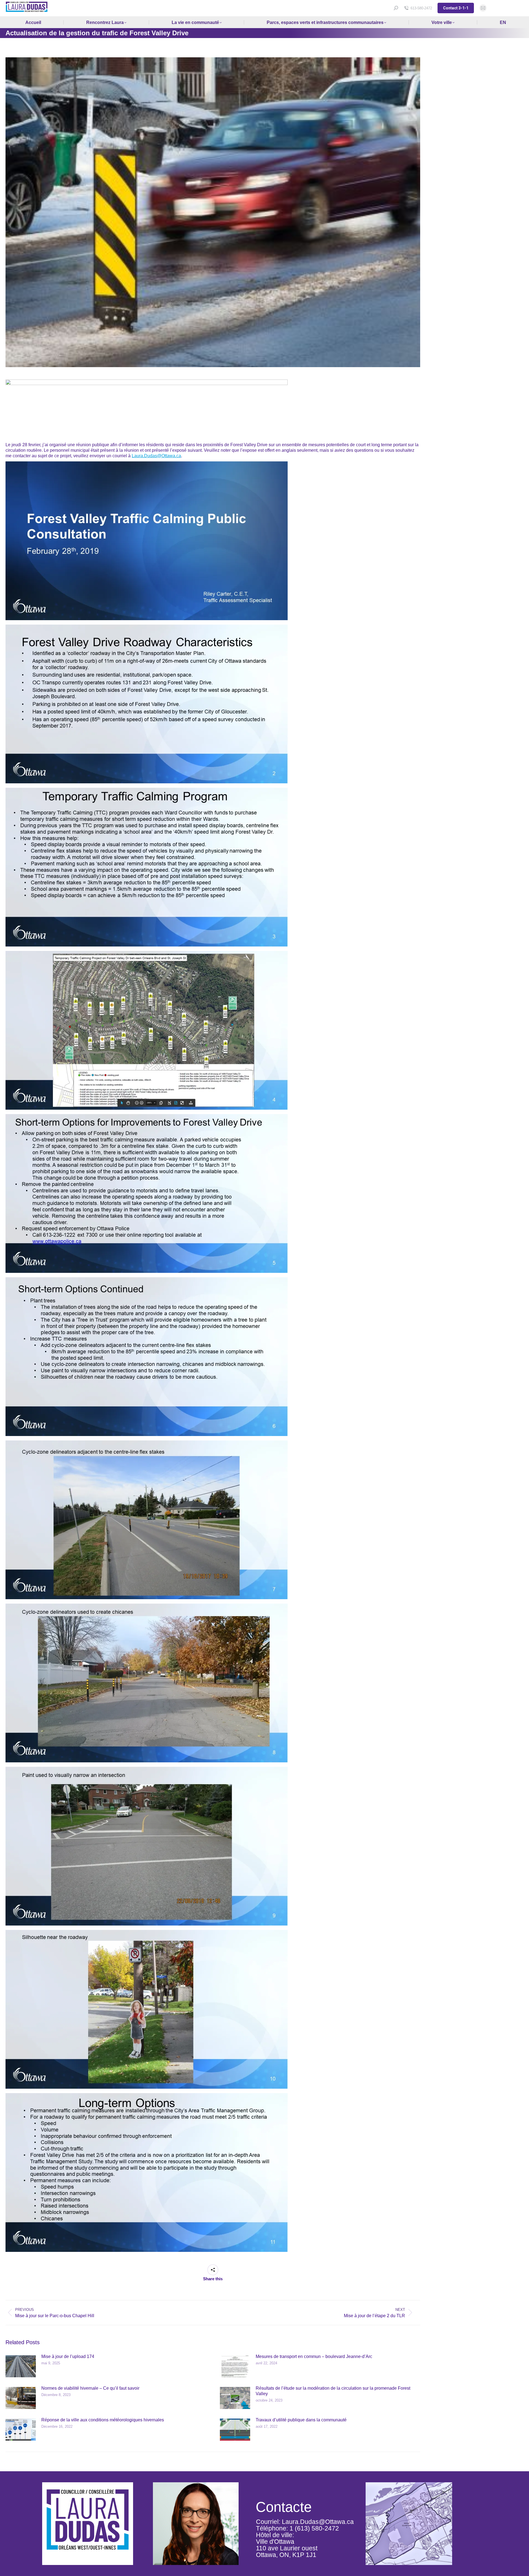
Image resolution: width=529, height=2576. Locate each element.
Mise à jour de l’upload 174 (68, 2356)
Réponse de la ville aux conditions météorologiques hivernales (103, 2420)
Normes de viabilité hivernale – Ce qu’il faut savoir (90, 2388)
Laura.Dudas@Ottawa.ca (156, 456)
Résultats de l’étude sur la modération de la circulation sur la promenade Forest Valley (333, 2391)
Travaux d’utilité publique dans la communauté (301, 2420)
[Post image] (21, 2366)
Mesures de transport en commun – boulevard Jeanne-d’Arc (314, 2356)
